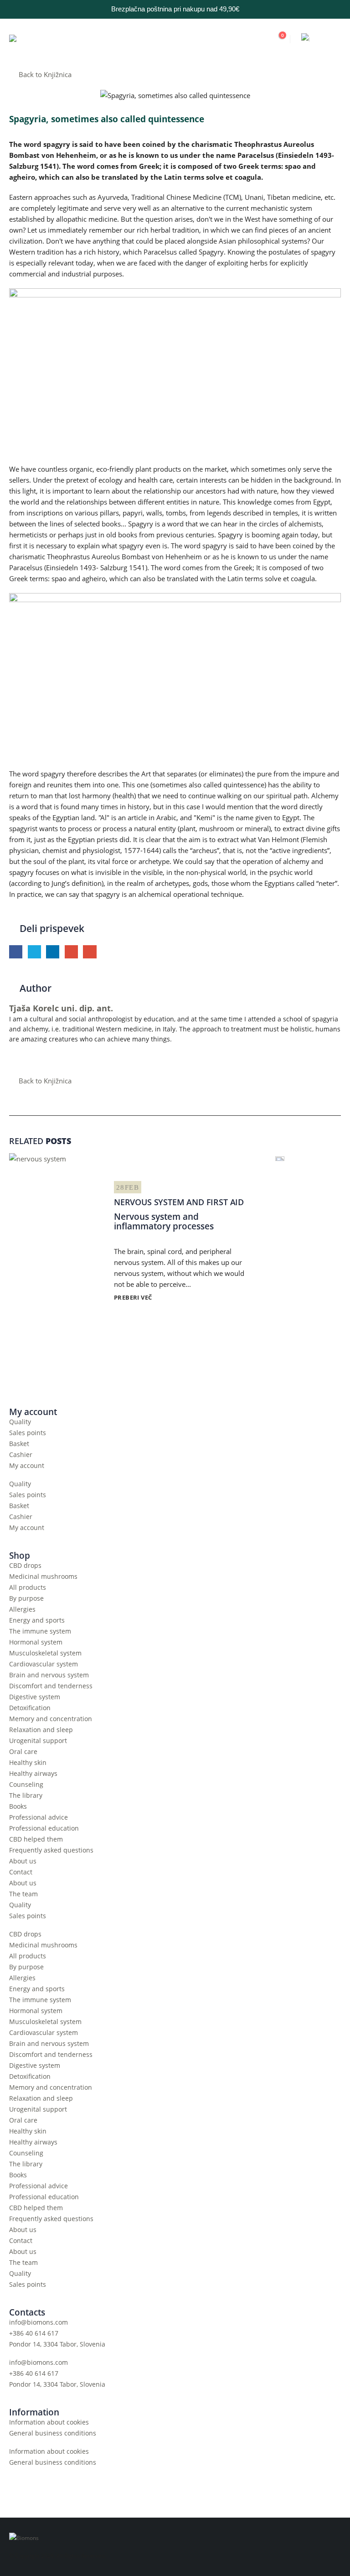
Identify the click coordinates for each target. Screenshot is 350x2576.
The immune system (40, 1631)
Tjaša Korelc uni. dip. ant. (61, 1008)
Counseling (26, 1785)
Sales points (28, 1433)
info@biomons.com (39, 2322)
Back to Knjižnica (44, 74)
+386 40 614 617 (34, 2333)
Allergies (22, 1609)
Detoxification (30, 1708)
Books (18, 1806)
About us (23, 1861)
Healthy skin (28, 1763)
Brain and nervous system (49, 1675)
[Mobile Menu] (333, 39)
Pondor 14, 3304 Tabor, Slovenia (57, 2344)
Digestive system (35, 1697)
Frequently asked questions (51, 1850)
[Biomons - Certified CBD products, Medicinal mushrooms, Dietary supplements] (50, 39)
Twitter (34, 952)
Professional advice (39, 1817)
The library (26, 1795)
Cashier (21, 1455)
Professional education (44, 1828)
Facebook (16, 952)
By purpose (26, 1598)
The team (23, 1894)
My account (27, 1466)
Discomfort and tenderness (51, 1686)
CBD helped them (36, 1839)
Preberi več (134, 1297)
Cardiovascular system (44, 1664)
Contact (21, 1872)
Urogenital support (38, 1741)
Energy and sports (37, 1620)
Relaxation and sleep (41, 1730)
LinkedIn (53, 952)
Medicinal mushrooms (43, 1577)
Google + (71, 952)
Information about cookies (49, 2422)
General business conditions (53, 2433)
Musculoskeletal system (45, 1653)
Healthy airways (33, 1774)
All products (28, 1587)
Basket (19, 1444)
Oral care (23, 1752)
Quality (20, 1422)
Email (90, 952)
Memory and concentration (51, 1719)
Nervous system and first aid (179, 1202)
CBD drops (25, 1566)
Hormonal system (36, 1642)
